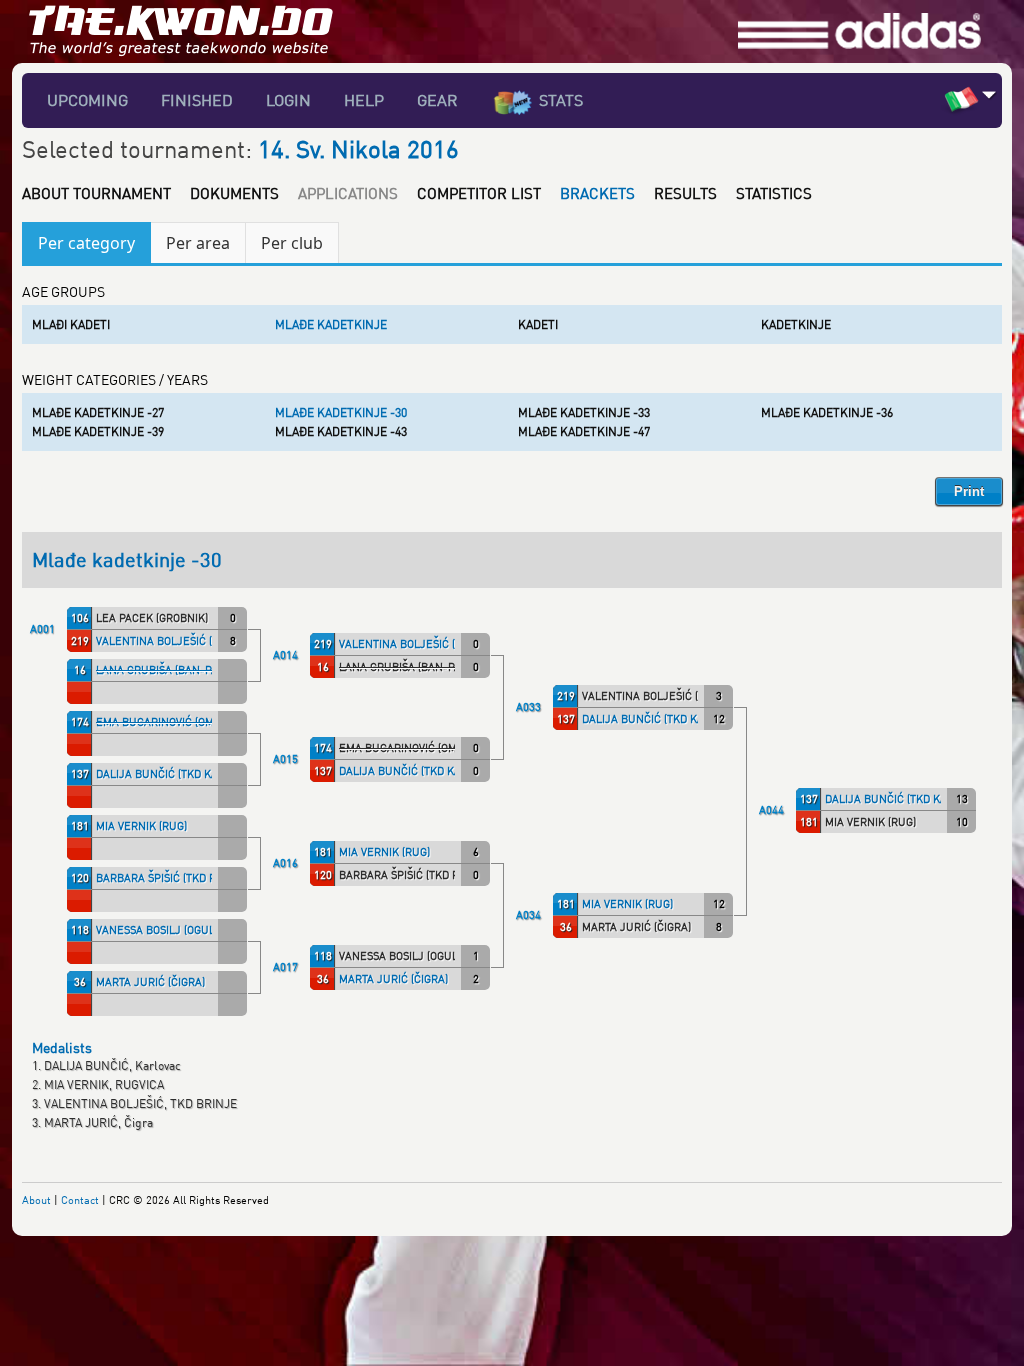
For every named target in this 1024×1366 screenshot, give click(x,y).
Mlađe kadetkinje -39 (98, 431)
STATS (561, 100)
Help (364, 100)
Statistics (774, 193)
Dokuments (234, 193)
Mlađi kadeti (71, 324)
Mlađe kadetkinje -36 (827, 412)
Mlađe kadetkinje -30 (341, 412)
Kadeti (538, 324)
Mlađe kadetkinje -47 (584, 431)
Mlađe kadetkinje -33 (584, 412)
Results (685, 193)
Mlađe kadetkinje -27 (98, 412)
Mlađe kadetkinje (331, 324)
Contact (80, 1199)
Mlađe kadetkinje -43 (341, 431)
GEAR (437, 100)
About (36, 1199)
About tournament (96, 193)
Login (288, 100)
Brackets (597, 193)
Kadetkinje (796, 324)
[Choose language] (989, 94)
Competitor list (479, 193)
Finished (197, 100)
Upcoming (87, 100)
